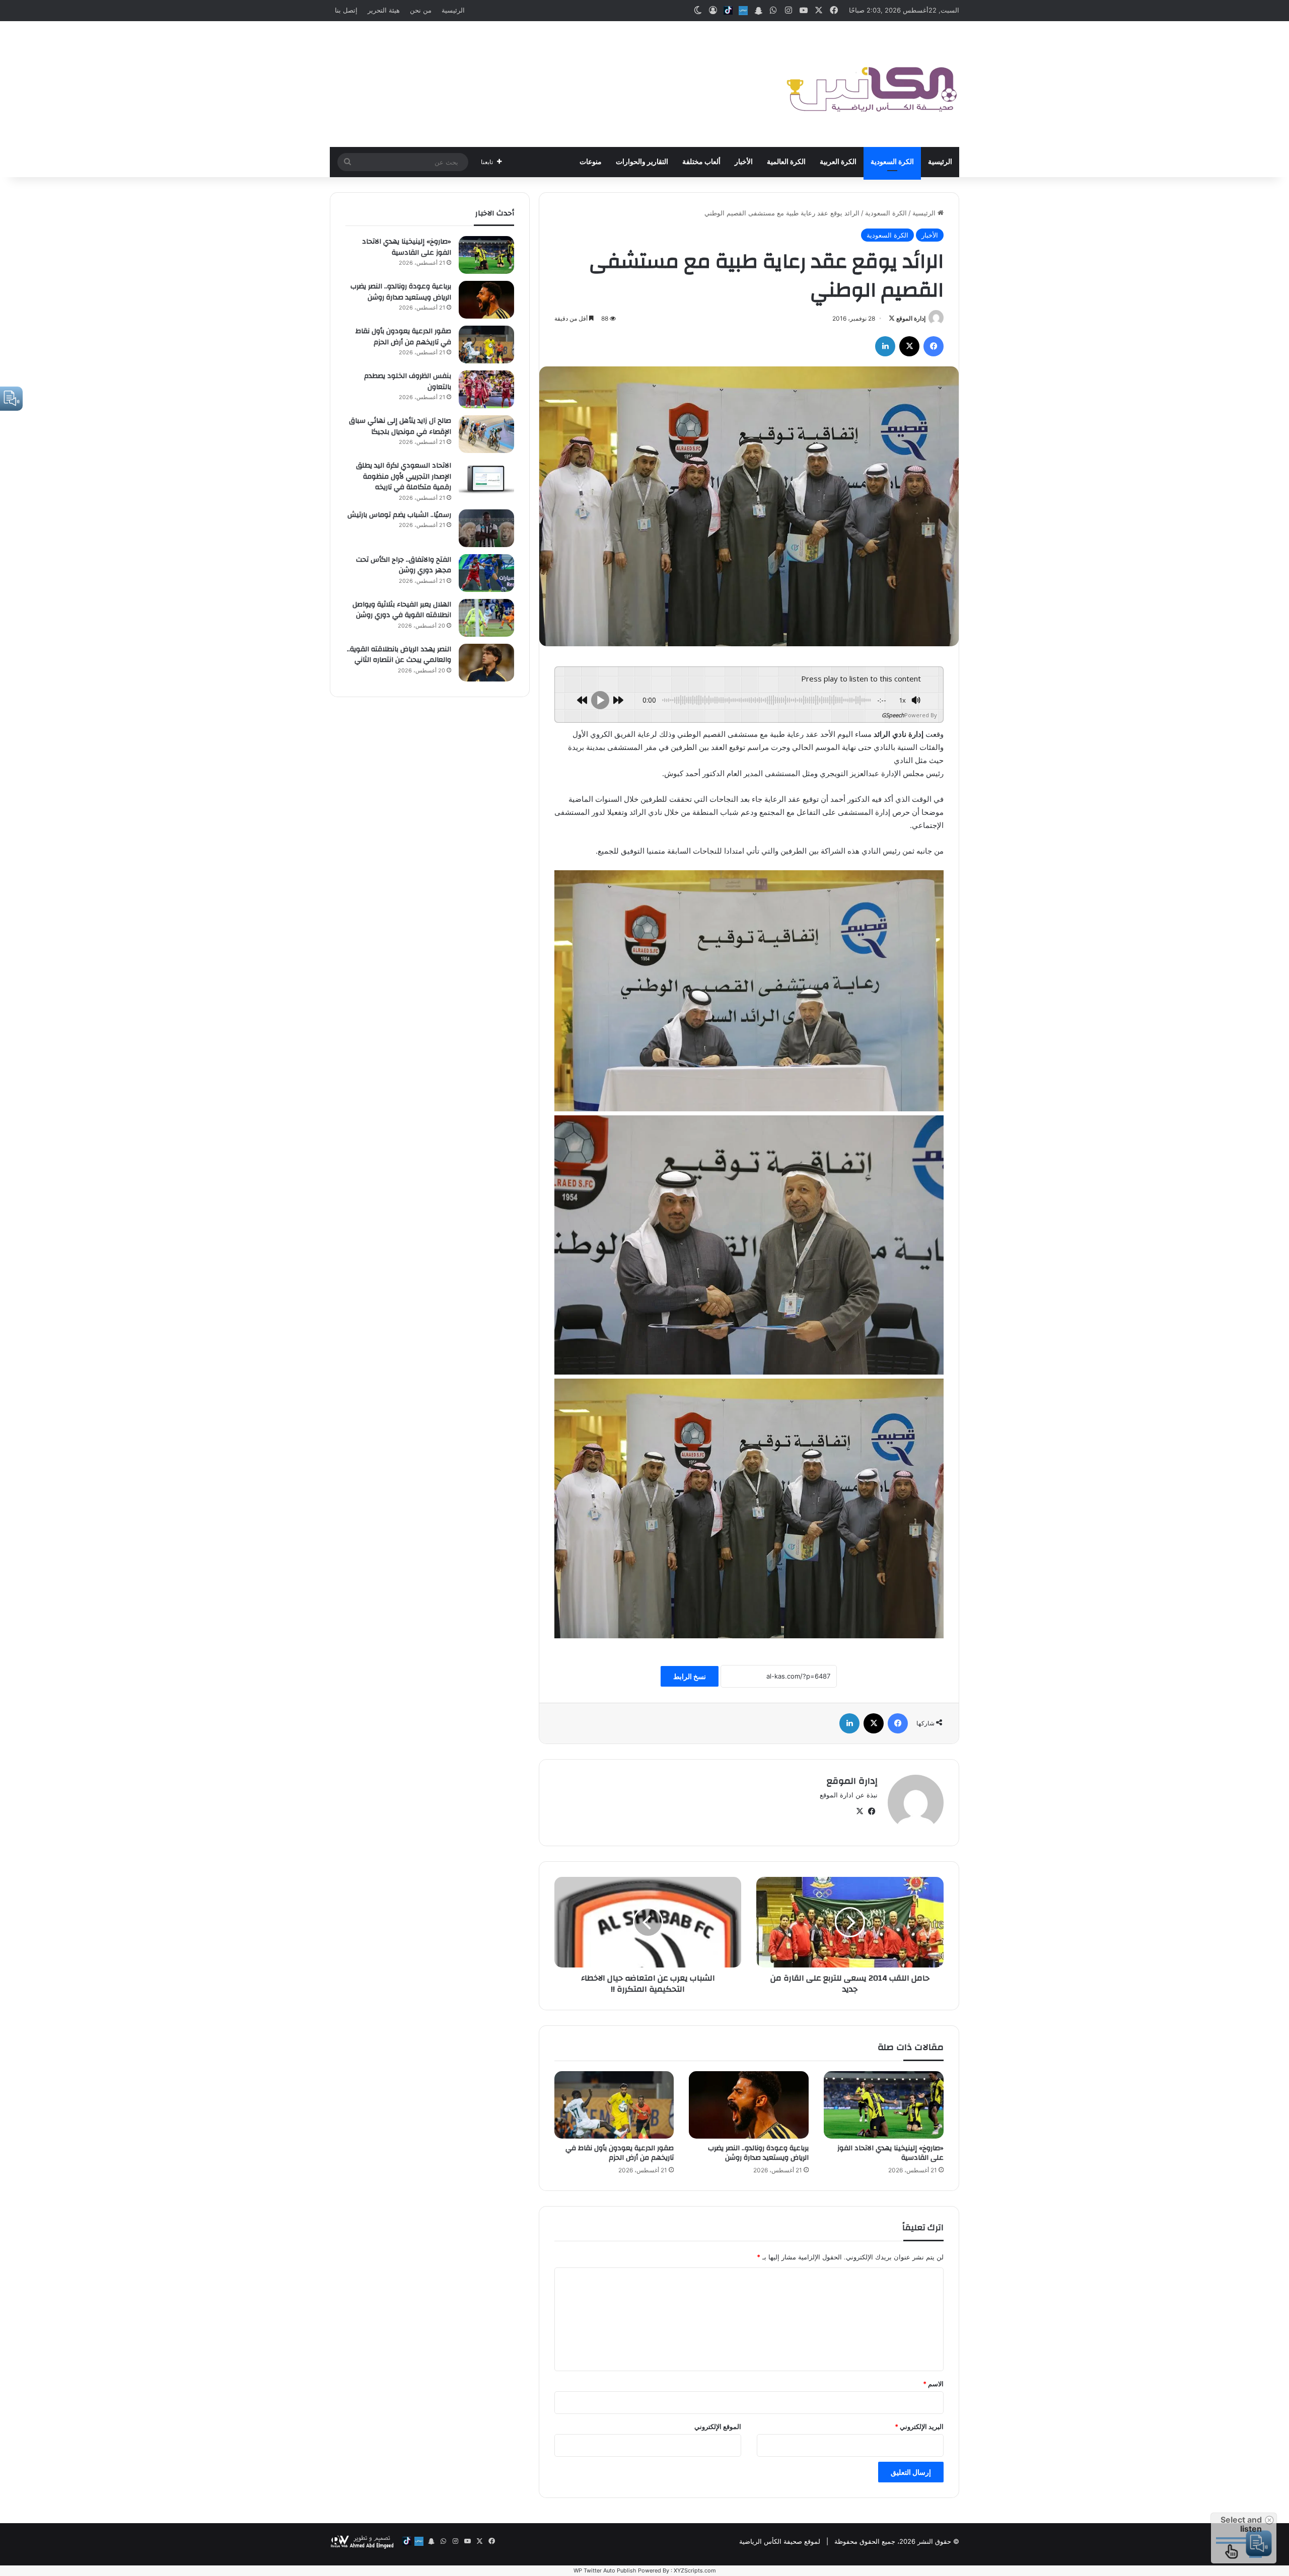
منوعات (591, 162)
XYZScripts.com (695, 2570)
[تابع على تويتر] (892, 318)
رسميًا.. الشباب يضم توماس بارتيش (399, 515)
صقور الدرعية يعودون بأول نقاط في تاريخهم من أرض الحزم (620, 2153)
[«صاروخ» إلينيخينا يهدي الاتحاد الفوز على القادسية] (884, 2105)
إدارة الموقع (911, 318)
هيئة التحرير (384, 10)
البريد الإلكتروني (919, 2427)
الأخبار (744, 162)
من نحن (421, 10)
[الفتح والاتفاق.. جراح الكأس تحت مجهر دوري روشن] (486, 573)
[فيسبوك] (934, 346)
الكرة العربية (838, 162)
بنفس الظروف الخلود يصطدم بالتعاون (408, 382)
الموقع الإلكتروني (718, 2427)
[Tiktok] (728, 11)
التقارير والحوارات (642, 162)
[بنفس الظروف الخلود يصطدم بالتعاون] (486, 389)
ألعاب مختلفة (701, 162)
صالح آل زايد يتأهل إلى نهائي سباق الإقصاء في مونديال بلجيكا (400, 426)
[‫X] (909, 346)
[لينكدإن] (885, 346)
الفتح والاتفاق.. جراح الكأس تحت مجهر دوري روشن (404, 565)
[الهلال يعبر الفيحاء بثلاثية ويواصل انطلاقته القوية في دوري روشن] (486, 618)
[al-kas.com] (871, 84)
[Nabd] (743, 11)
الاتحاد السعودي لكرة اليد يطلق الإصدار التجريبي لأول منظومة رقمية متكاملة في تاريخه (404, 476)
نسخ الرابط (690, 1676)
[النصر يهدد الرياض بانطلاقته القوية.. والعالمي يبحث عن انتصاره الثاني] (486, 663)
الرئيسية (453, 10)
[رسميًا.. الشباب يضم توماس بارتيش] (486, 528)
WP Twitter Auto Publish (605, 2570)
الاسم (933, 2384)
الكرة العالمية (786, 162)
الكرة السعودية (892, 162)
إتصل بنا (346, 10)
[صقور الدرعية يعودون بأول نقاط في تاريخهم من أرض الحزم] (614, 2105)
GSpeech (893, 715)
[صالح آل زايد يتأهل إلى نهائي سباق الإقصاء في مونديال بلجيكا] (486, 434)
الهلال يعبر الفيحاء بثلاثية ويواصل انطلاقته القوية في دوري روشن (402, 610)
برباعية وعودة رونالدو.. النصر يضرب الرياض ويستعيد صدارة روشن (758, 2153)
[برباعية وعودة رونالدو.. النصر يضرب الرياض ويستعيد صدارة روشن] (749, 2105)
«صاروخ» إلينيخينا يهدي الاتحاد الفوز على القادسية (890, 2153)
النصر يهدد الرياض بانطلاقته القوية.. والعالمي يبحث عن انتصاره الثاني (399, 655)
